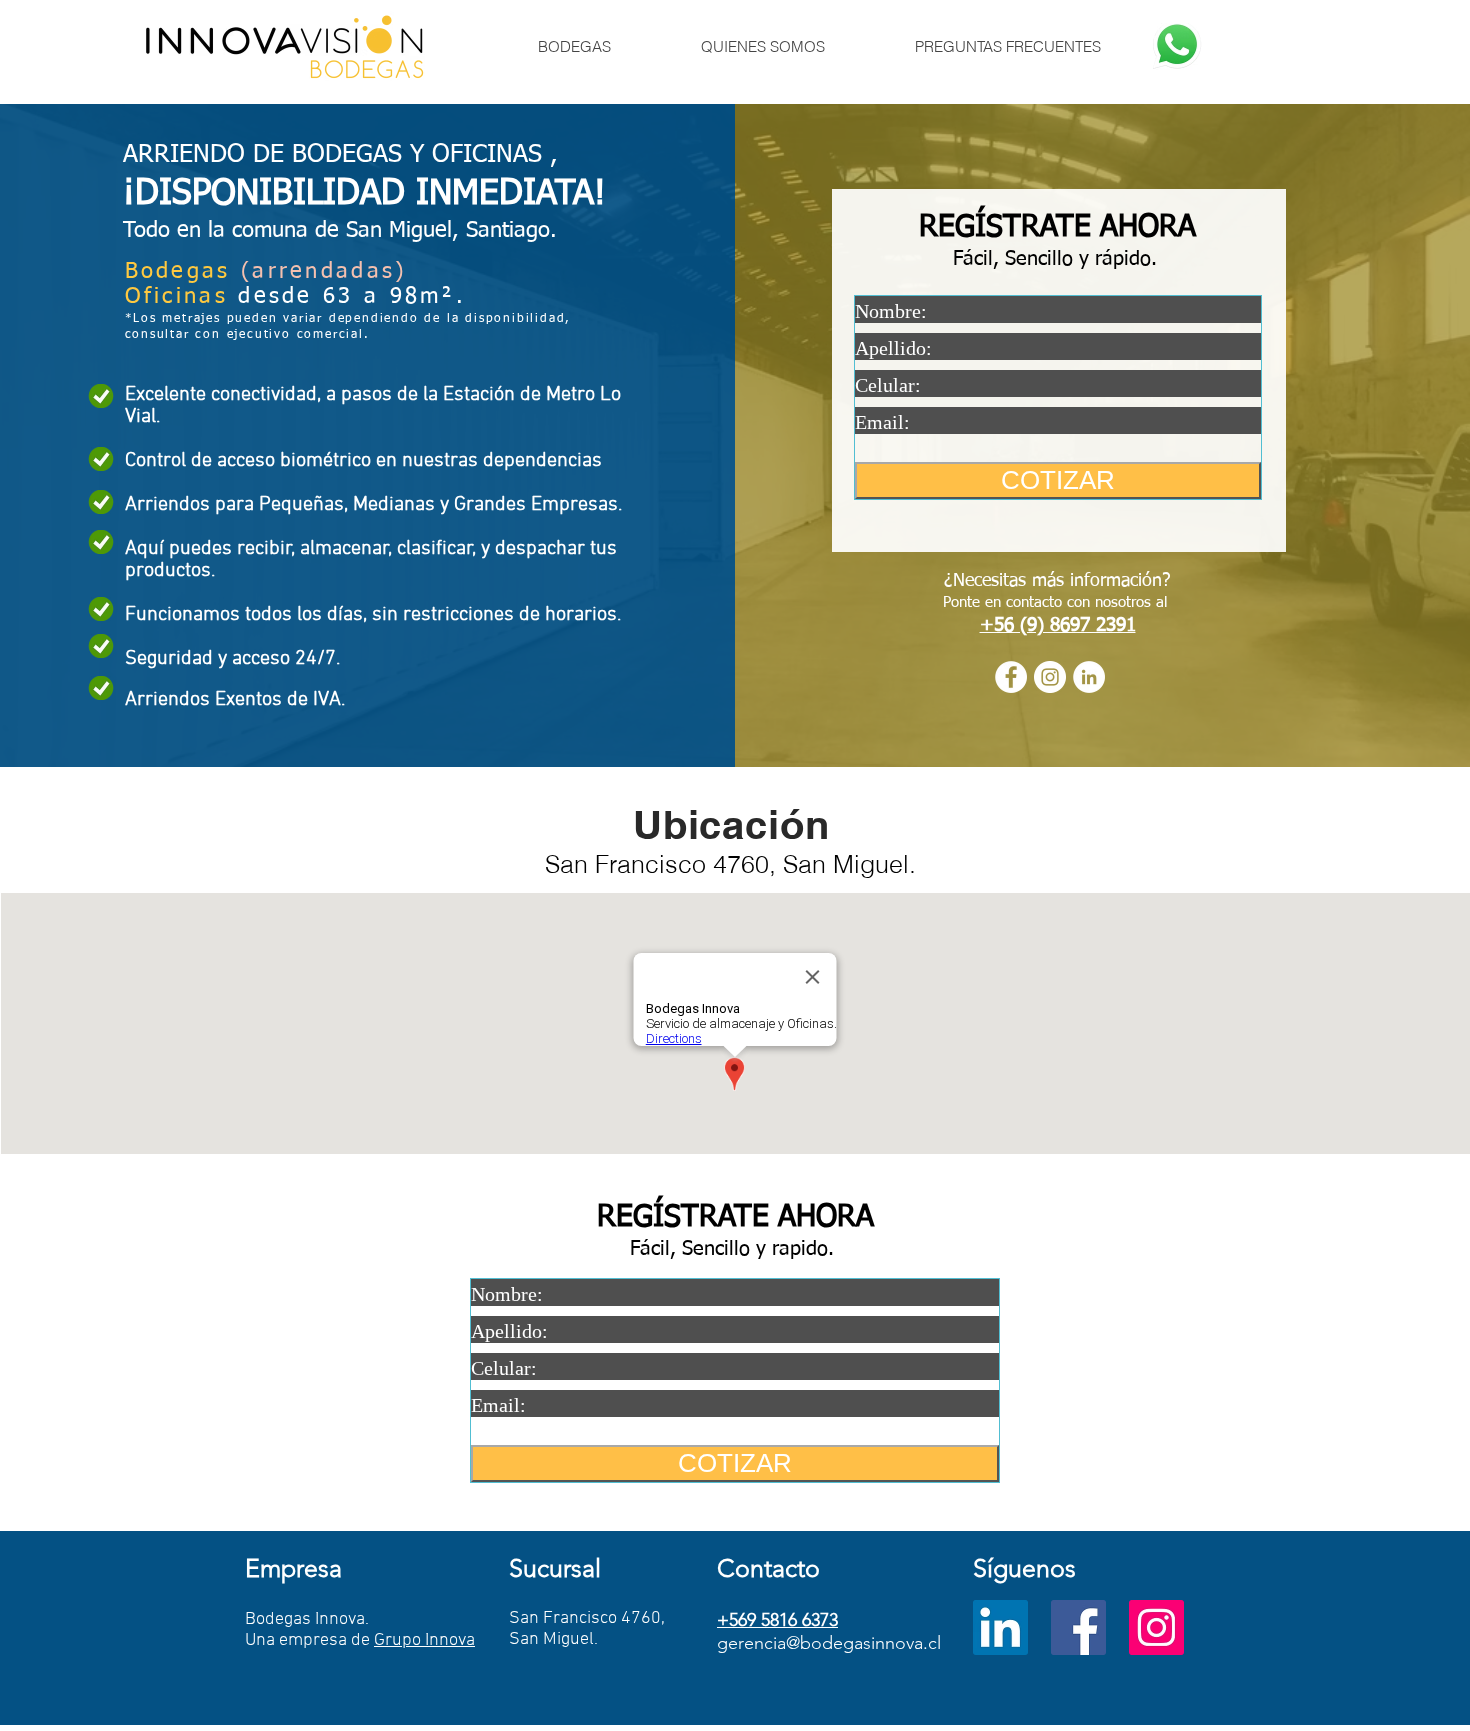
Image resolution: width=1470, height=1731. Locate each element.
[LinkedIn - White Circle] (1089, 677)
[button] (574, 47)
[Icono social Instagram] (1156, 1627)
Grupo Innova (424, 1640)
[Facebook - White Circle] (1011, 677)
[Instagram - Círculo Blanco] (1050, 677)
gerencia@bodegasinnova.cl (829, 1643)
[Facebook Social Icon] (1078, 1627)
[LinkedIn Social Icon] (1000, 1627)
